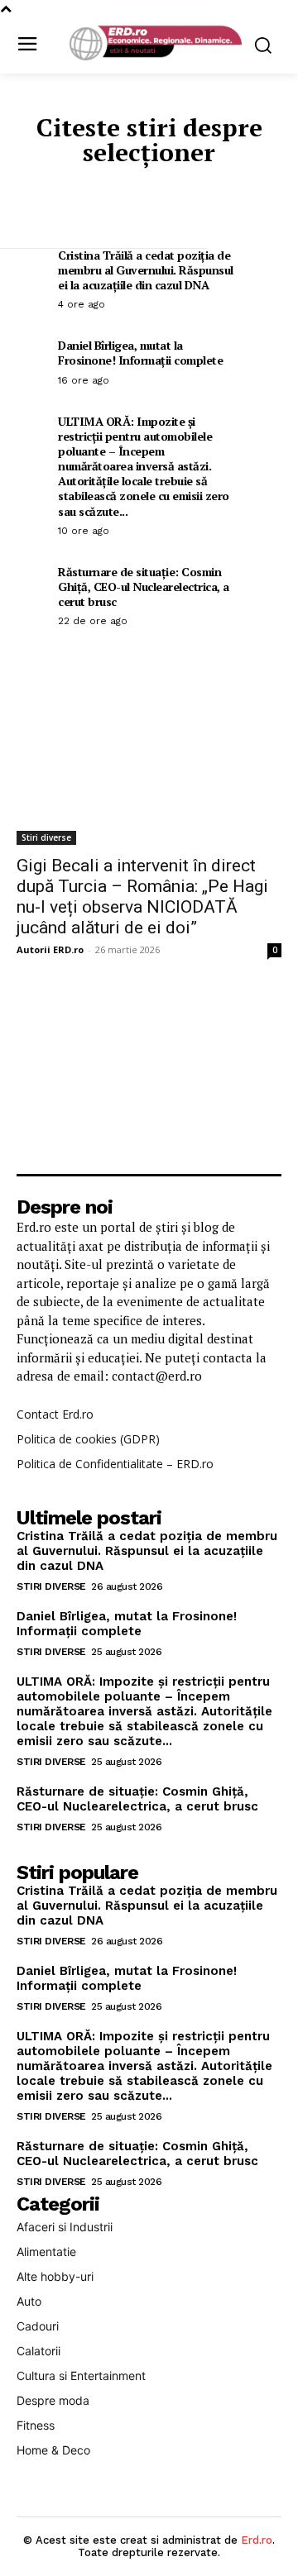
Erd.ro (257, 2540)
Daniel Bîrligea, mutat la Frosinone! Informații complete (140, 353)
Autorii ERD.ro (50, 949)
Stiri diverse (46, 837)
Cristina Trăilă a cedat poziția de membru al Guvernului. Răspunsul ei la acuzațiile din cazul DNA (146, 270)
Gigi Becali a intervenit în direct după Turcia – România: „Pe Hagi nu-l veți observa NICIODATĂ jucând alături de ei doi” (142, 897)
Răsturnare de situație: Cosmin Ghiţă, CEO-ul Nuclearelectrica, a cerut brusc (144, 587)
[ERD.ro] (153, 44)
